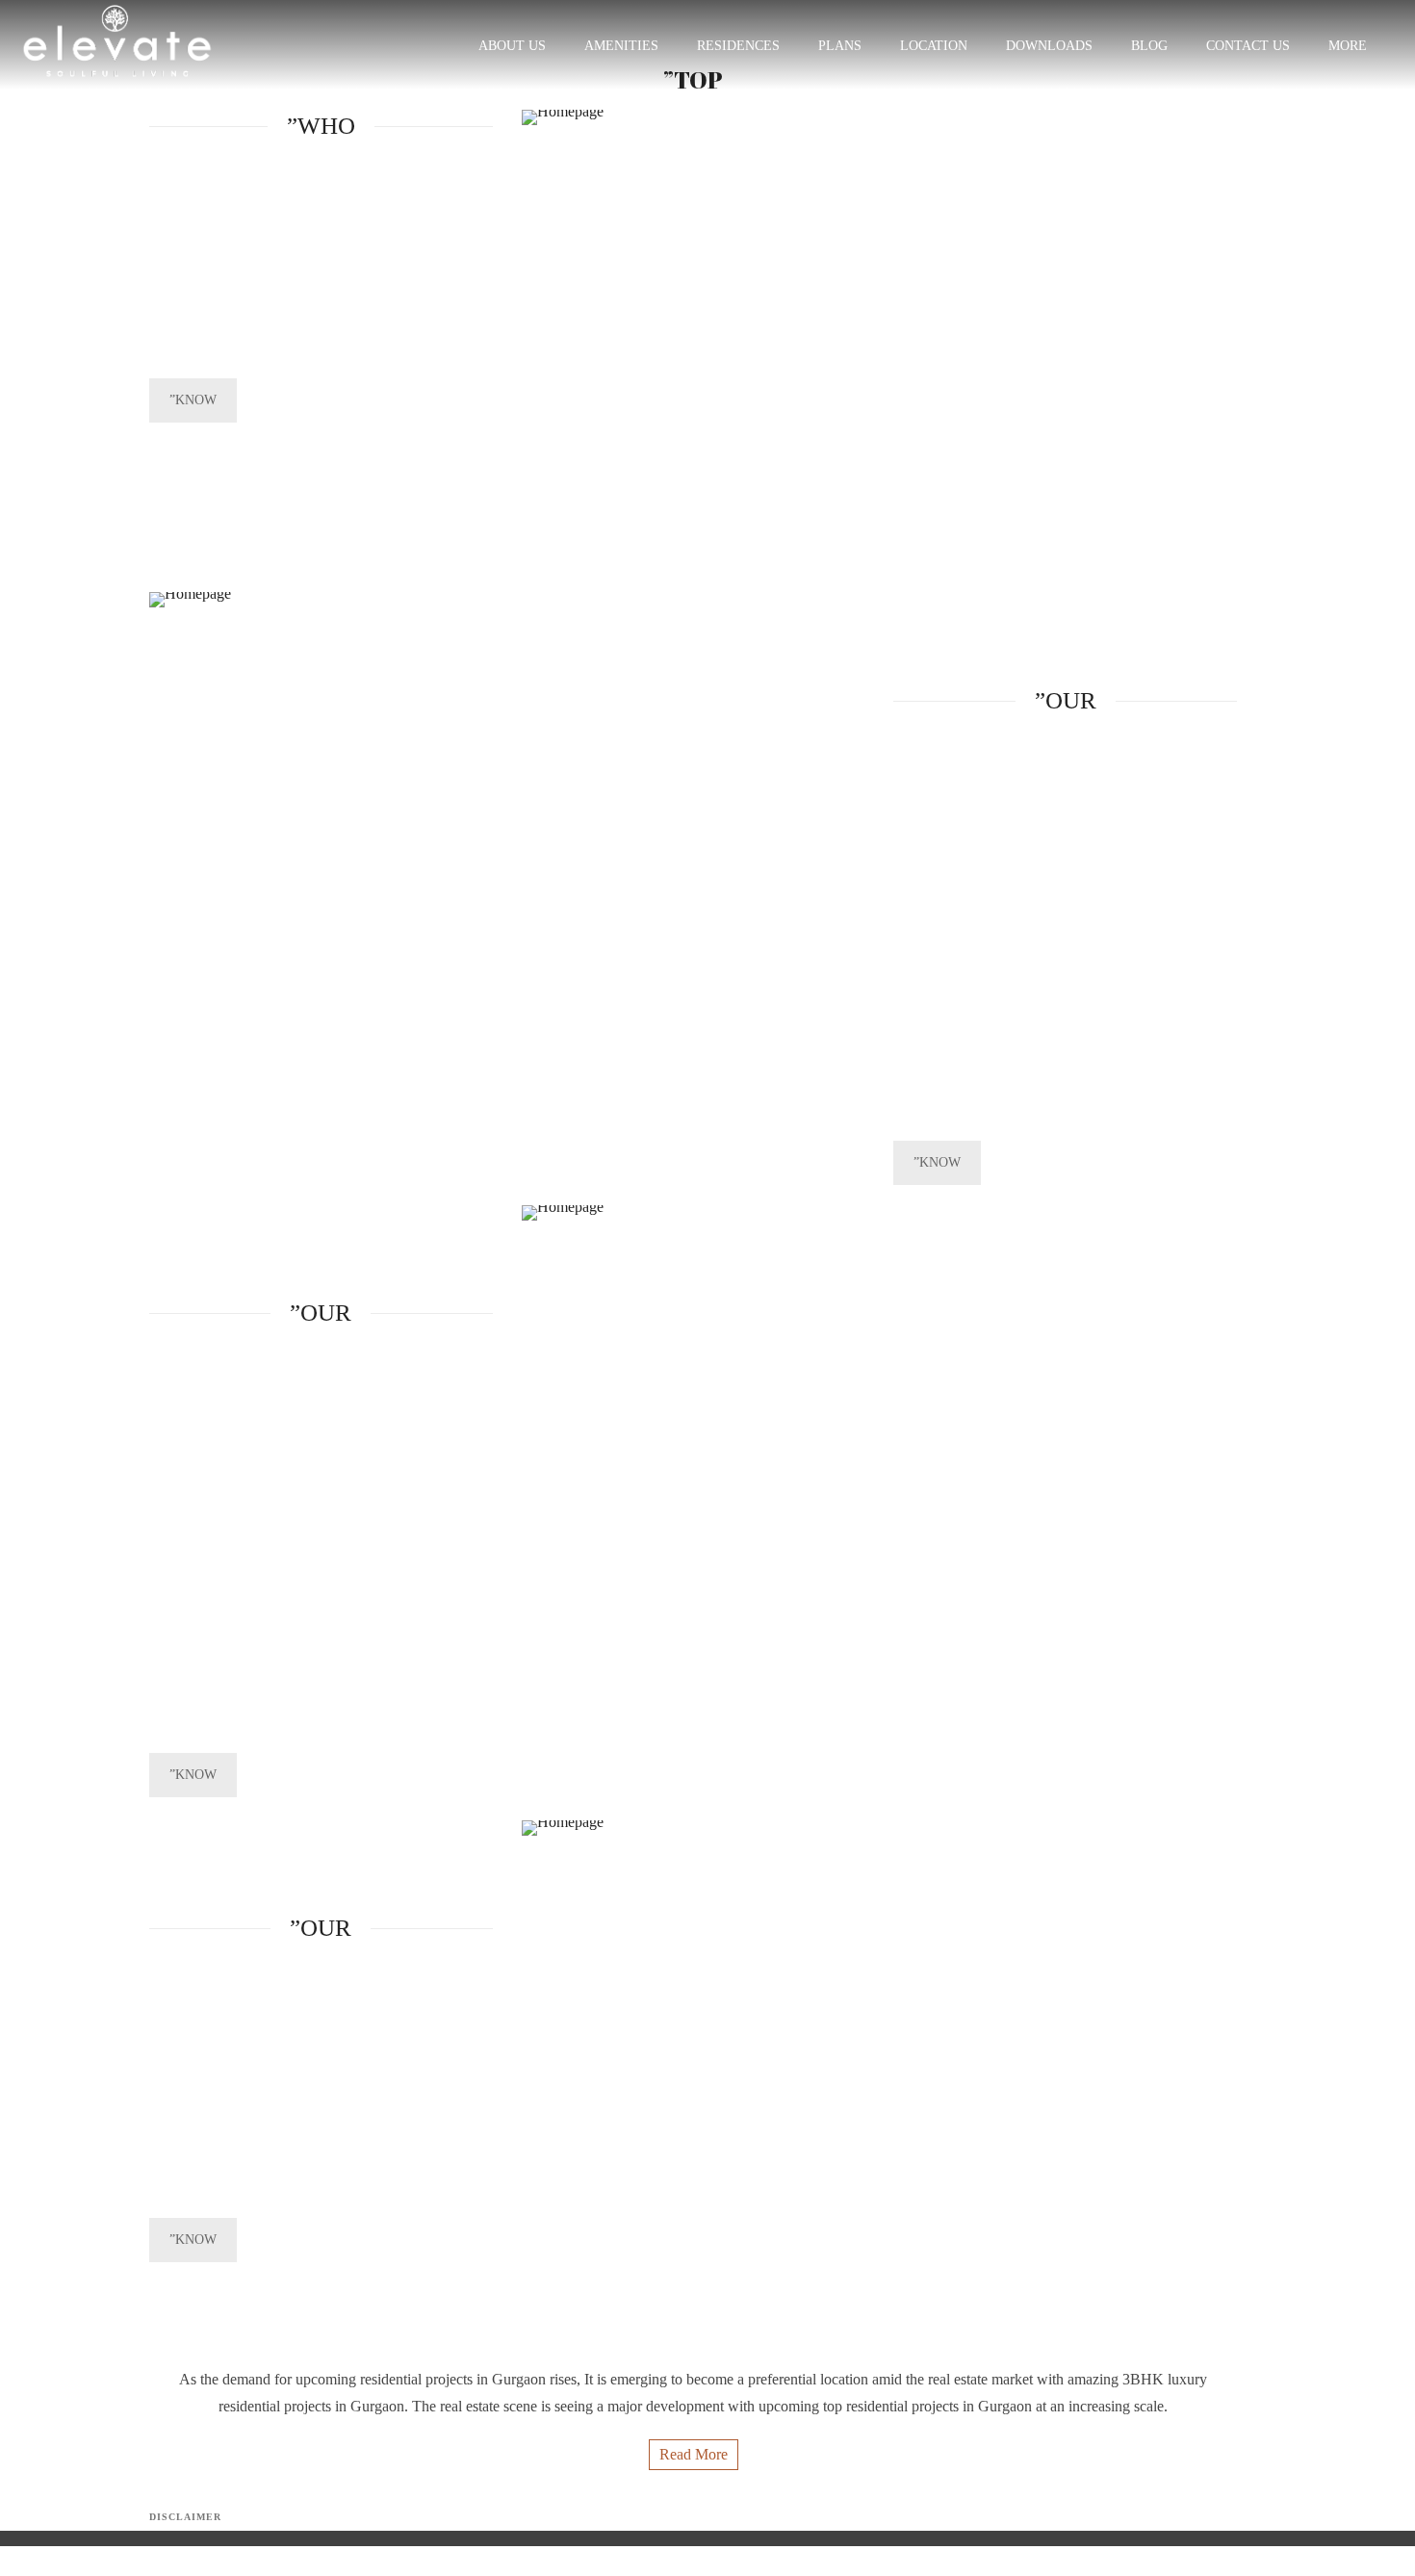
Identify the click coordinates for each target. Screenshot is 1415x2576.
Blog (1149, 46)
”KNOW (193, 400)
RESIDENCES (738, 46)
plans (840, 46)
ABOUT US (512, 46)
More (1348, 46)
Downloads (1049, 46)
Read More (694, 2454)
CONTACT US (1248, 46)
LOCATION (934, 46)
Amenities (621, 46)
